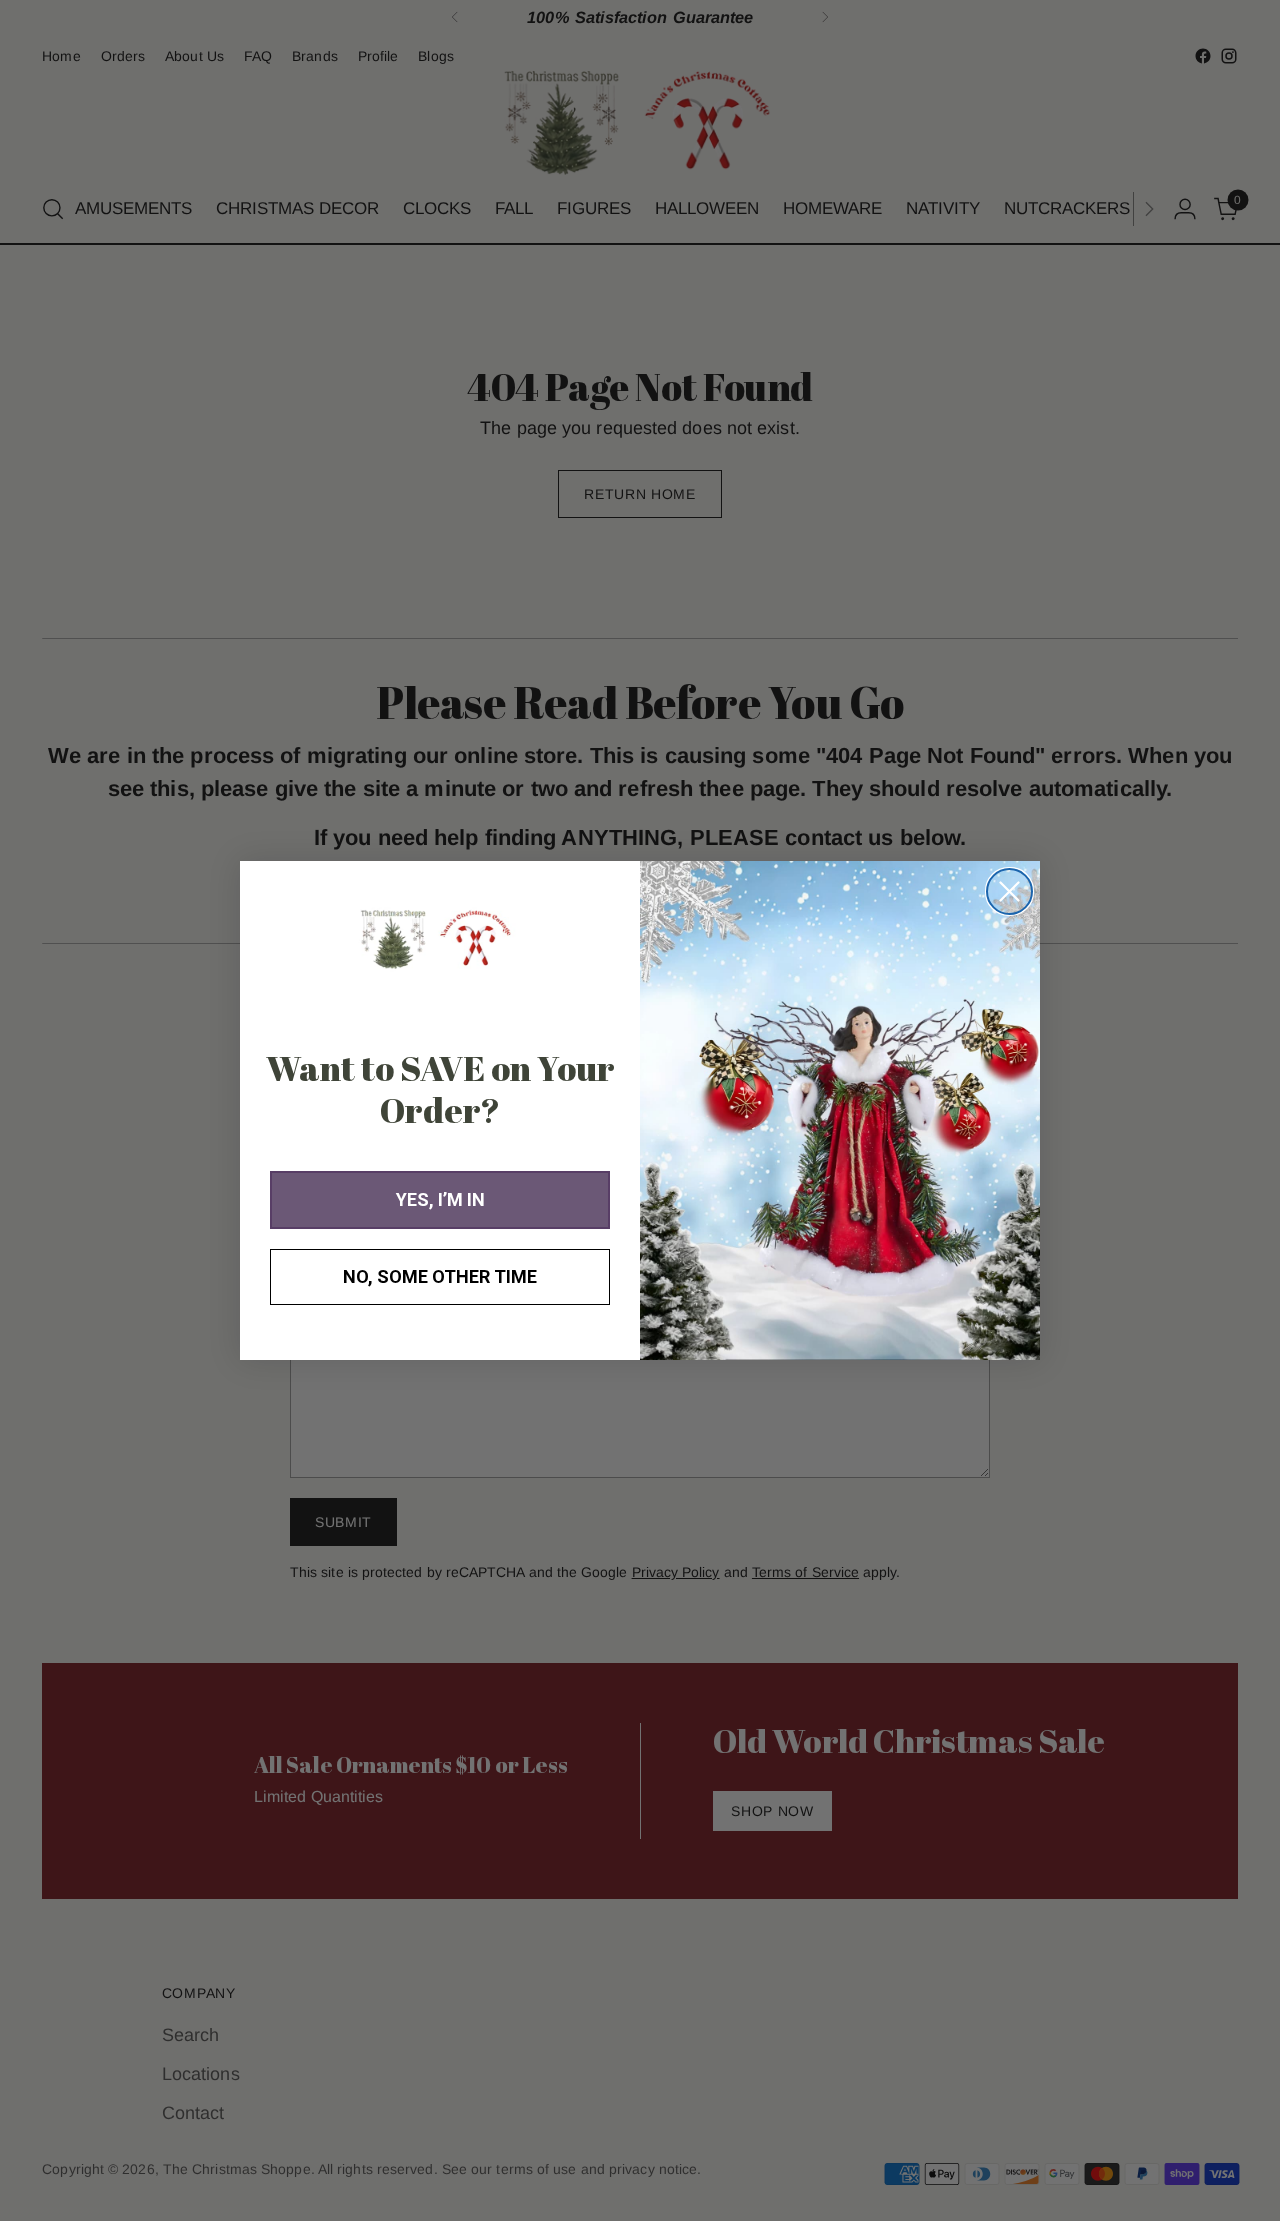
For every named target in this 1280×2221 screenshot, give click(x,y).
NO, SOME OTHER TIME (440, 1276)
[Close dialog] (1009, 891)
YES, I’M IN (440, 1199)
